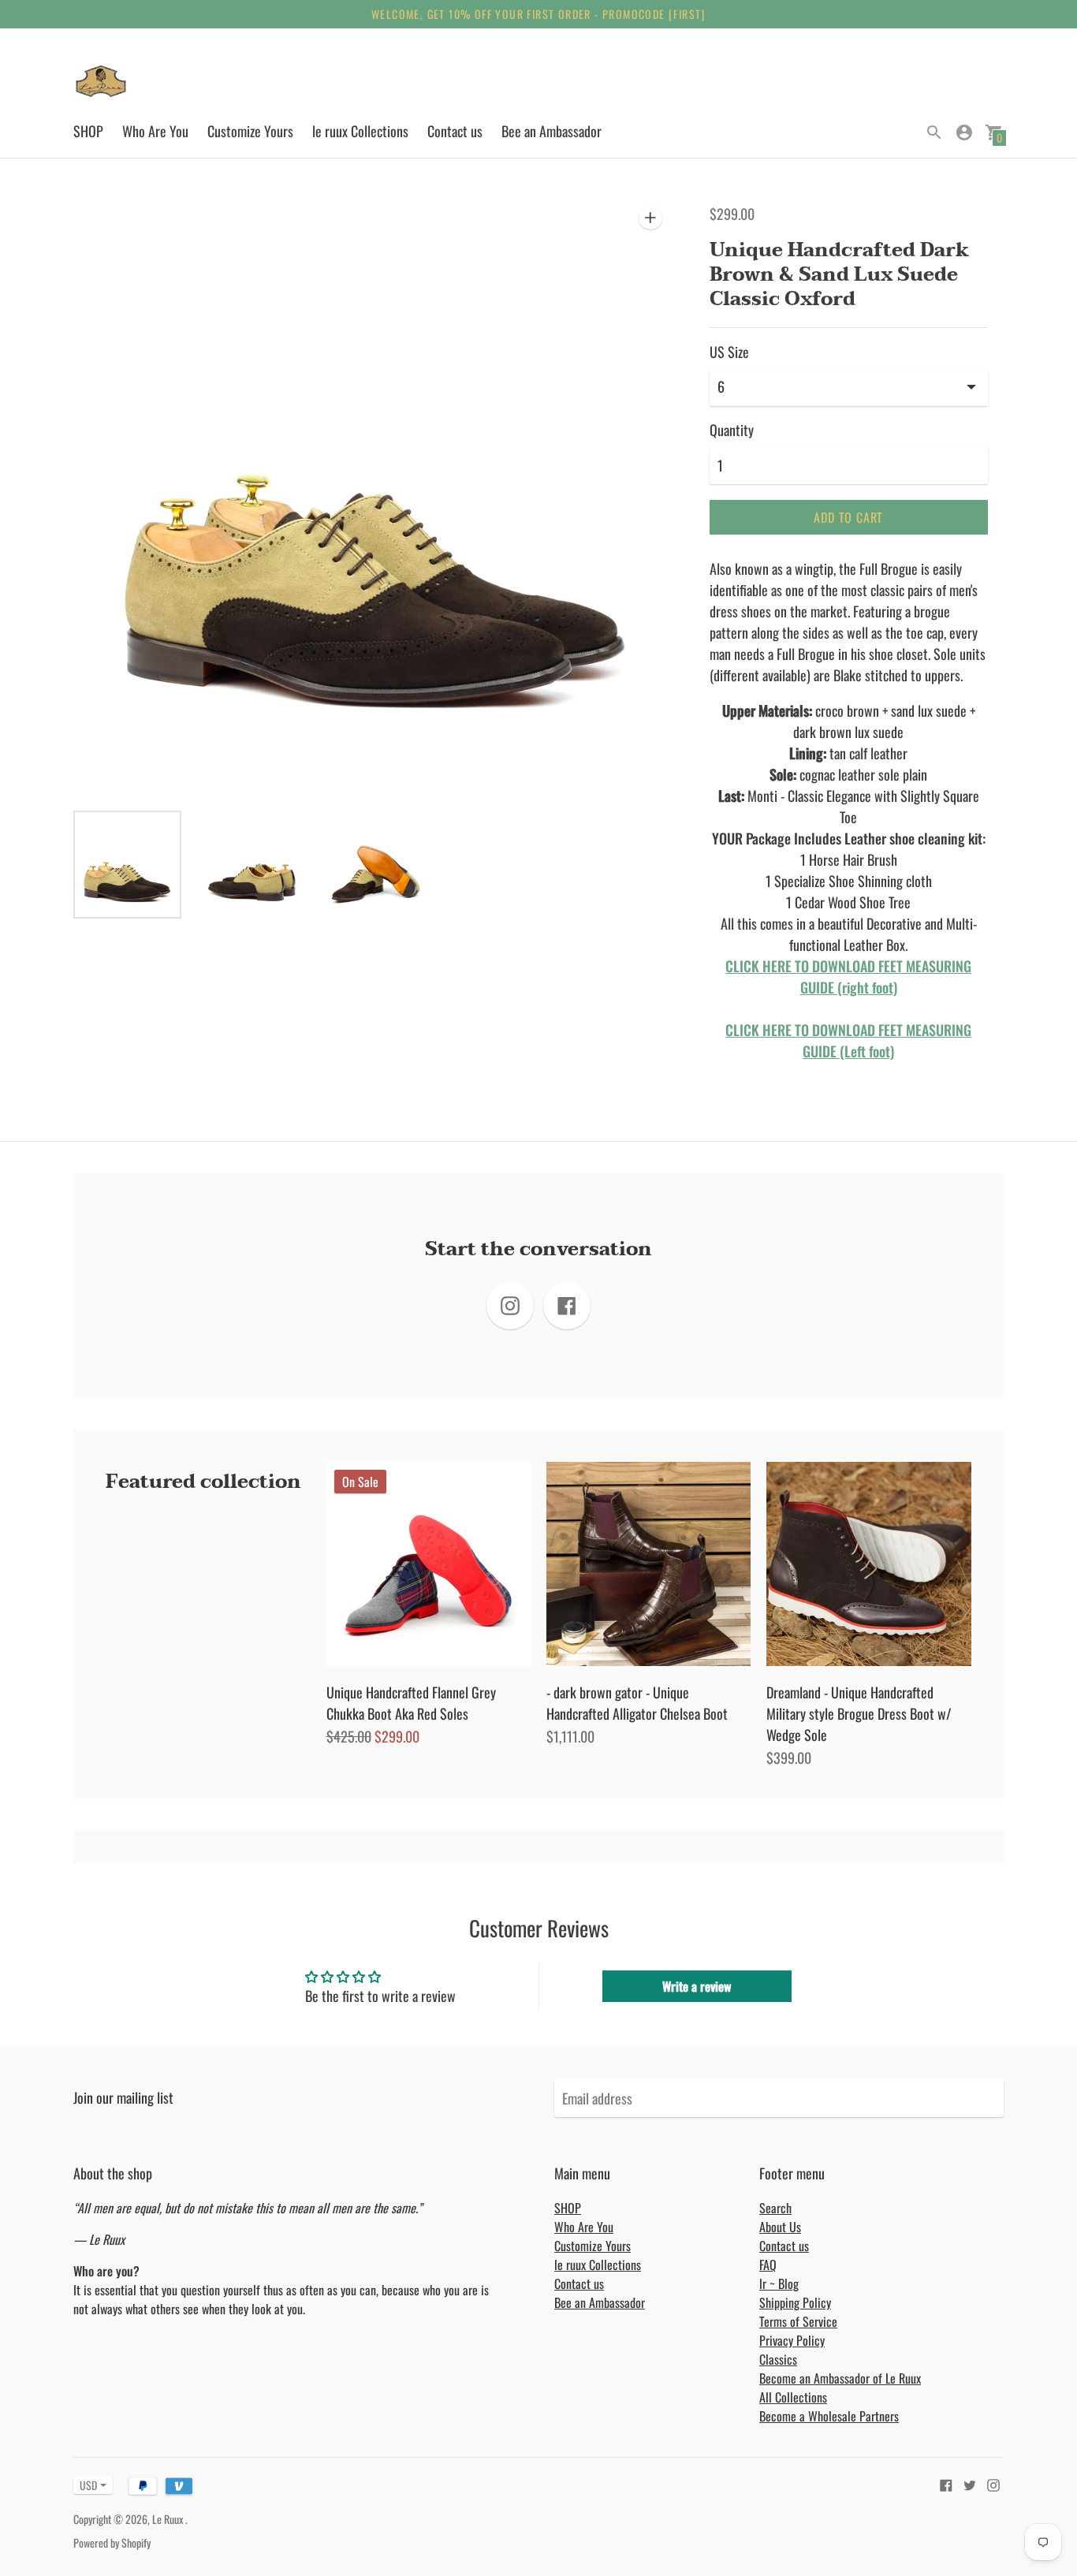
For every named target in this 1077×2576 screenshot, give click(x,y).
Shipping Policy (795, 2302)
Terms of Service (798, 2321)
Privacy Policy (792, 2340)
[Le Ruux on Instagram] (993, 2483)
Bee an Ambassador (552, 131)
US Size (729, 352)
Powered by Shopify (112, 2542)
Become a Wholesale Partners (829, 2416)
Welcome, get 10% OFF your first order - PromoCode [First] (538, 14)
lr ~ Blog (779, 2283)
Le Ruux (169, 2519)
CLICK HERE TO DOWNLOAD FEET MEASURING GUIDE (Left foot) (848, 1040)
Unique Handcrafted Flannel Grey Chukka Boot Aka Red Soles (411, 1703)
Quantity (732, 430)
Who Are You (155, 131)
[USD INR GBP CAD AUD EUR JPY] (85, 2485)
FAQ (768, 2265)
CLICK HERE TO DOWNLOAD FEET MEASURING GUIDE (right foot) (848, 977)
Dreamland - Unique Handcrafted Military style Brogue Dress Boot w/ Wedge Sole (859, 1713)
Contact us (455, 131)
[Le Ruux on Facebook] (946, 2483)
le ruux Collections (360, 131)
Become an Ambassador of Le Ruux (840, 2378)
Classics (778, 2359)
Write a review (697, 1986)
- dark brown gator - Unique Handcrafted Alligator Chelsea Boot (637, 1703)
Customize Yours (250, 131)
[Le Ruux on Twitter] (970, 2483)
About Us (780, 2227)
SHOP (88, 131)
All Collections (793, 2397)
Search (775, 2208)
